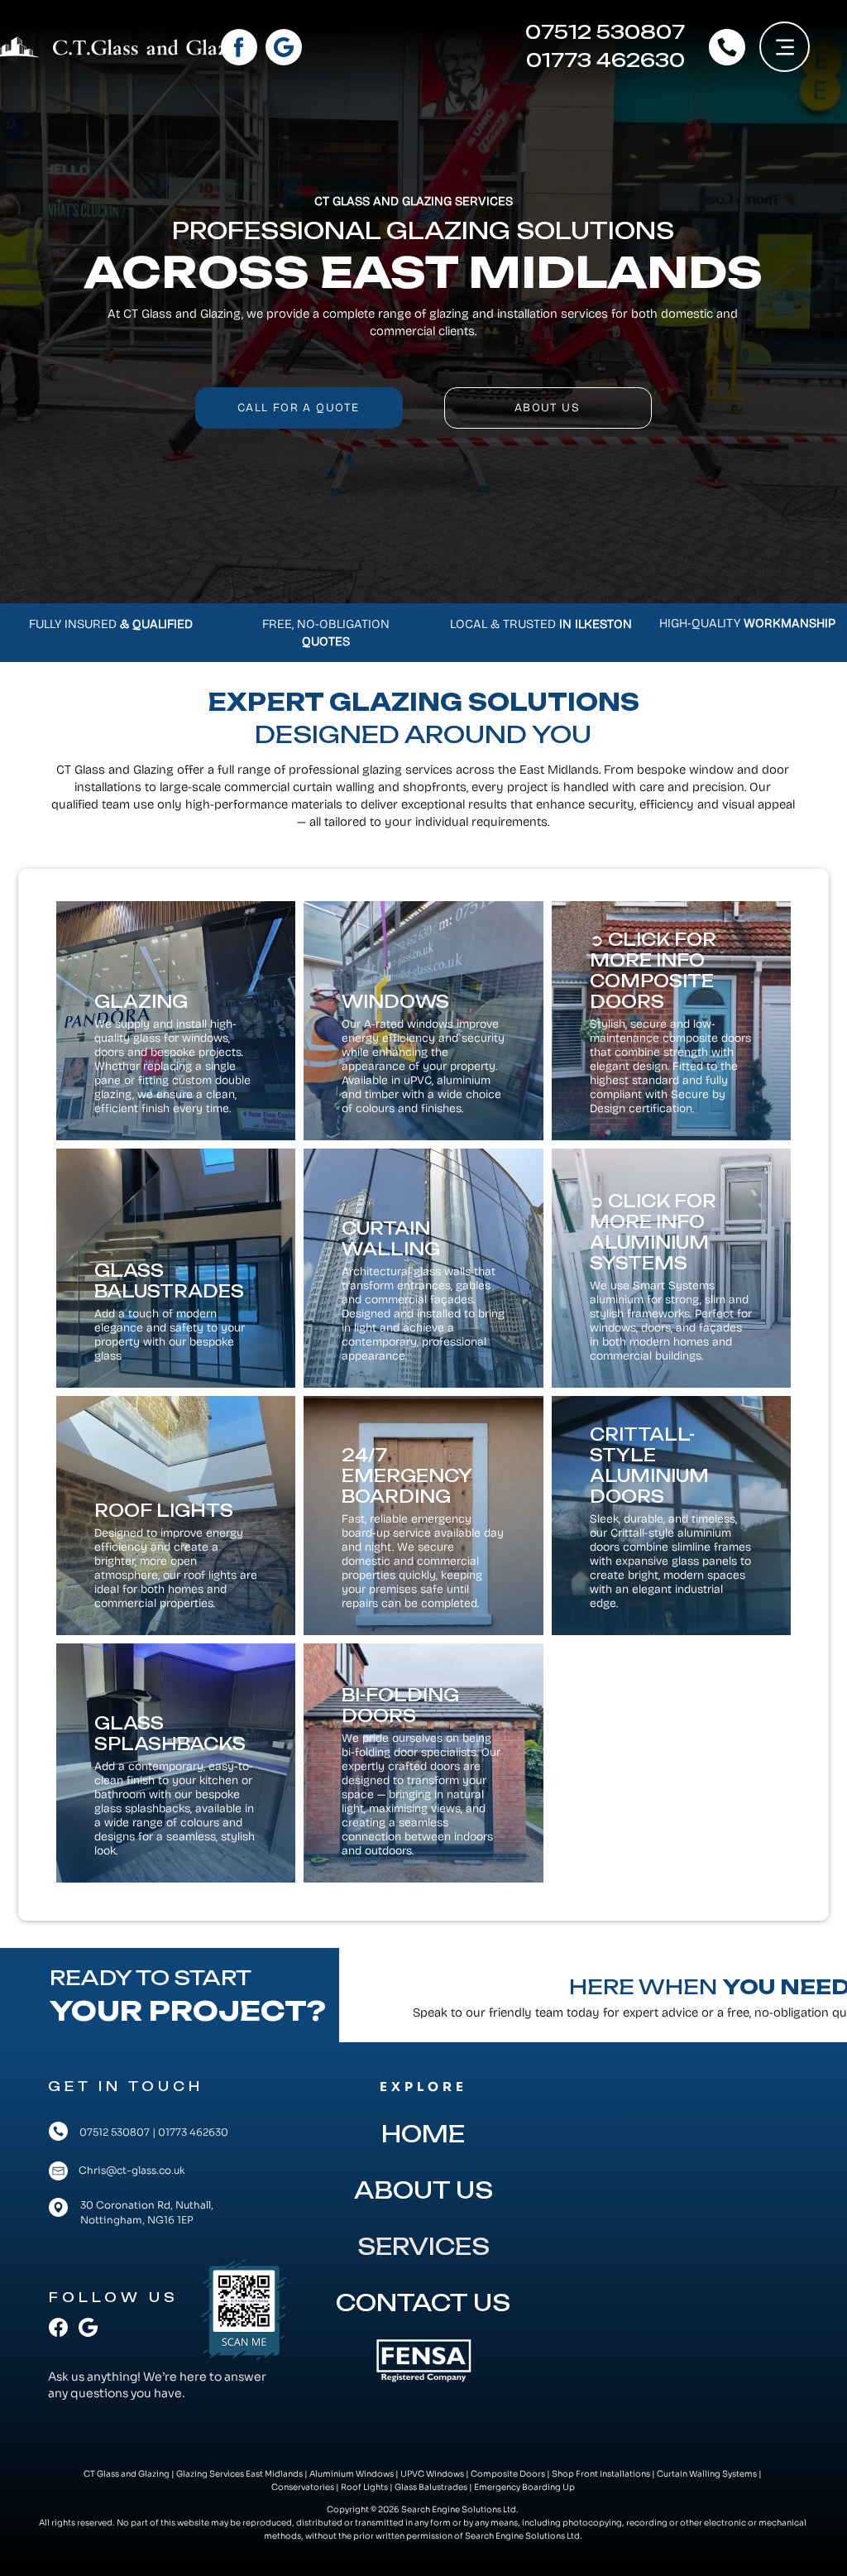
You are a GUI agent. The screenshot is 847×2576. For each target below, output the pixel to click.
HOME (423, 2134)
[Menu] (785, 47)
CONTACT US (423, 2303)
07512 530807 (115, 2132)
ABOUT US (423, 2190)
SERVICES (423, 2247)
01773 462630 (193, 2132)
